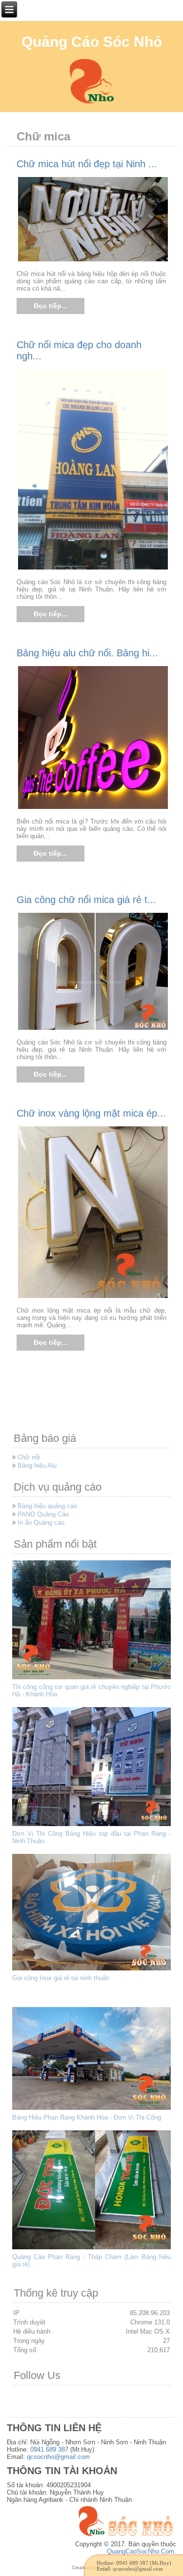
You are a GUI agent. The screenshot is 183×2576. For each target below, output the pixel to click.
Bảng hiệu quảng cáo (47, 1506)
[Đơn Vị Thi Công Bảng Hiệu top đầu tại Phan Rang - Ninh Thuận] (93, 1826)
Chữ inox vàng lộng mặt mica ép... (91, 1113)
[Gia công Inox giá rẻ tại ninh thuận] (93, 1971)
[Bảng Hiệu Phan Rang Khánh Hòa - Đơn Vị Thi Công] (93, 2110)
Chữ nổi (29, 1457)
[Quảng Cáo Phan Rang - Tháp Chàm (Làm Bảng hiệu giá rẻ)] (93, 2250)
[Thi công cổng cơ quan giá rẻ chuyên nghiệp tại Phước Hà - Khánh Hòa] (93, 1680)
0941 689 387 (49, 2449)
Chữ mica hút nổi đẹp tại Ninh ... (87, 164)
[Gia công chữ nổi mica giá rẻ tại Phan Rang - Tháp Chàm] (93, 1029)
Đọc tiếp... (51, 306)
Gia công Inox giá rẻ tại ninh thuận (61, 1978)
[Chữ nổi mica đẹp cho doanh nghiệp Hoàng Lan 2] (93, 569)
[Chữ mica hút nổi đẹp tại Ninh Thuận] (93, 261)
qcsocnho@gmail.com (58, 2457)
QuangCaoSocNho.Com (141, 2551)
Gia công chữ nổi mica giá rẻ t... (86, 900)
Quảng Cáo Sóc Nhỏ (92, 42)
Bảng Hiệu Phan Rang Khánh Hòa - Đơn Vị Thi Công (87, 2117)
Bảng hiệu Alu (37, 1465)
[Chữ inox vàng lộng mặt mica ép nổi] (93, 1297)
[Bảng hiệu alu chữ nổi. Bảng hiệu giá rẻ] (93, 808)
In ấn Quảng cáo (41, 1523)
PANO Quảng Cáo (43, 1514)
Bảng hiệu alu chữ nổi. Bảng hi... (87, 653)
